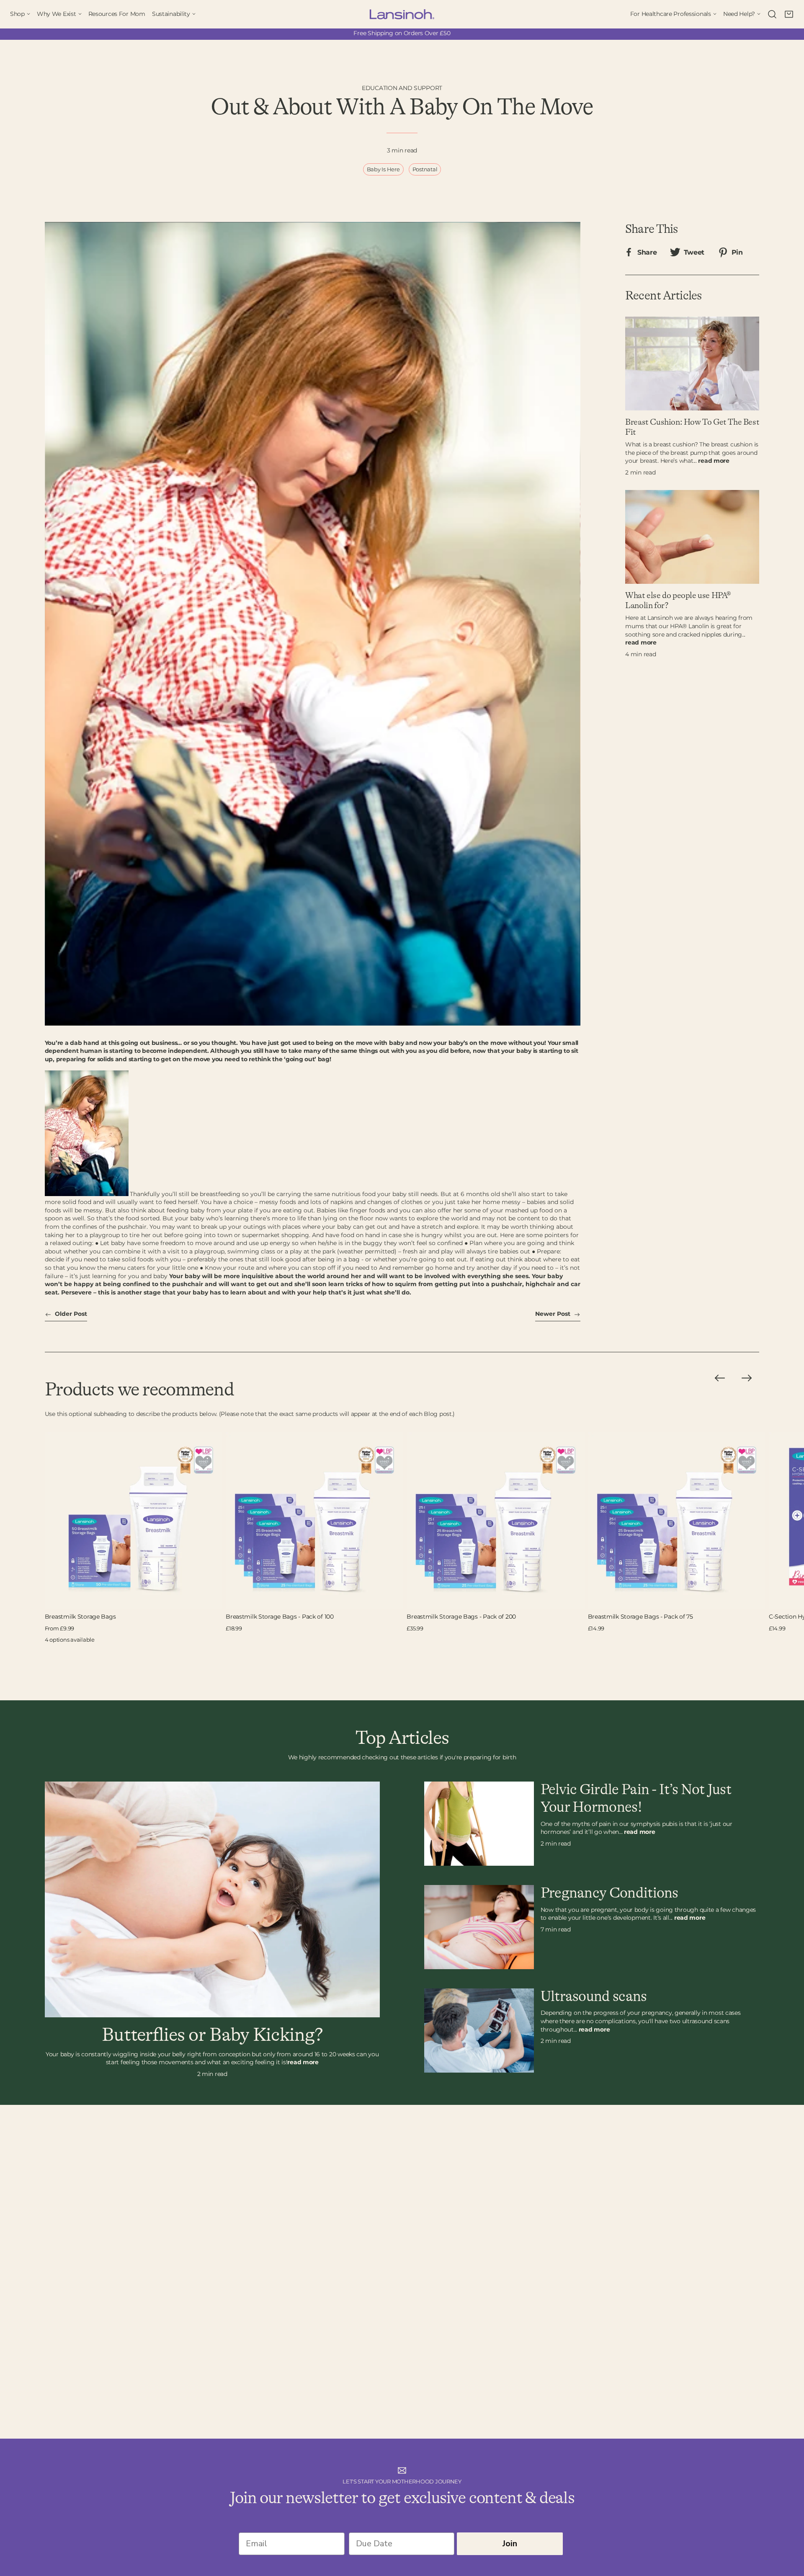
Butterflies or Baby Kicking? (212, 2035)
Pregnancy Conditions (609, 1893)
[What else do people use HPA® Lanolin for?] (692, 537)
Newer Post (554, 1314)
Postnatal (425, 169)
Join (510, 2544)
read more (714, 461)
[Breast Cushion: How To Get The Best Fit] (692, 364)
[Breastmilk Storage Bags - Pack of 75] (677, 1521)
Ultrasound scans (594, 1997)
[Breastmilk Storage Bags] (134, 1521)
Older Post (70, 1314)
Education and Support (402, 88)
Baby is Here (383, 169)
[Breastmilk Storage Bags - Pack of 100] (314, 1521)
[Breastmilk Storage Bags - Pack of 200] (495, 1521)
